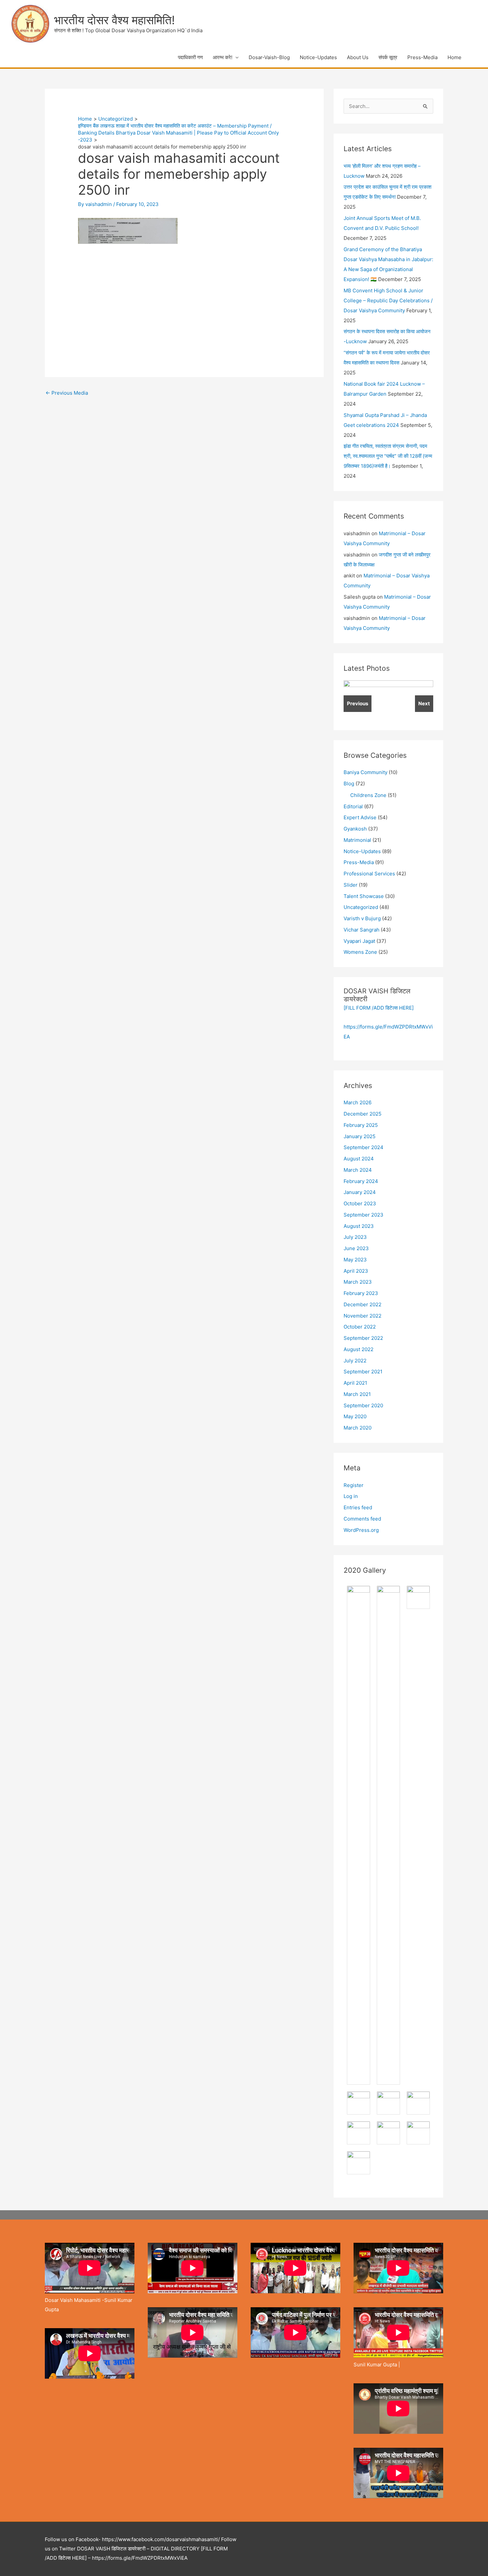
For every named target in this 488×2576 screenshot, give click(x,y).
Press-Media (422, 57)
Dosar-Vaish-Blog (269, 57)
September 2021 (363, 1372)
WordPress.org (361, 1530)
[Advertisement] (134, 298)
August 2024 (359, 1159)
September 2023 (364, 1215)
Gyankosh (355, 829)
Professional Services (369, 874)
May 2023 (355, 1260)
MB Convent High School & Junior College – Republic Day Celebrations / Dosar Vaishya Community (388, 300)
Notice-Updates (318, 57)
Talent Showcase (364, 896)
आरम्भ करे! (223, 57)
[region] (388, 700)
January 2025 (360, 1136)
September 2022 (363, 1338)
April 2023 (356, 1271)
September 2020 (363, 1405)
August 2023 (359, 1226)
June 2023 (356, 1248)
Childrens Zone (368, 795)
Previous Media (67, 393)
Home (454, 57)
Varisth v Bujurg (362, 918)
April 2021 (355, 1383)
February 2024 (361, 1181)
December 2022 (363, 1304)
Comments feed (362, 1519)
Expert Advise (360, 817)
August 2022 (359, 1349)
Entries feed (358, 1507)
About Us (358, 57)
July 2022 (355, 1361)
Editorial (353, 806)
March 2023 (358, 1282)
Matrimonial (357, 840)
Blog (349, 784)
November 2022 (363, 1316)
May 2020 (355, 1416)
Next (424, 703)
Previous (358, 703)
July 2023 (355, 1237)
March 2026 (358, 1102)
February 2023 (361, 1293)
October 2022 (360, 1327)
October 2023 (360, 1203)
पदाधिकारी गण (190, 57)
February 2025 (361, 1125)
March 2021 (357, 1394)
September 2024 (364, 1147)
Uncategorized (361, 907)
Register (354, 1485)
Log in (351, 1496)
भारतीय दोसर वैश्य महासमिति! (115, 20)
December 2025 (363, 1114)
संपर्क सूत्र (388, 57)
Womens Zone (360, 952)
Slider (351, 885)
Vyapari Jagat (359, 941)
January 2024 (360, 1192)
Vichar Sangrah (362, 930)
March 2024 (358, 1170)
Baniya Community (366, 772)
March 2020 (358, 1428)
